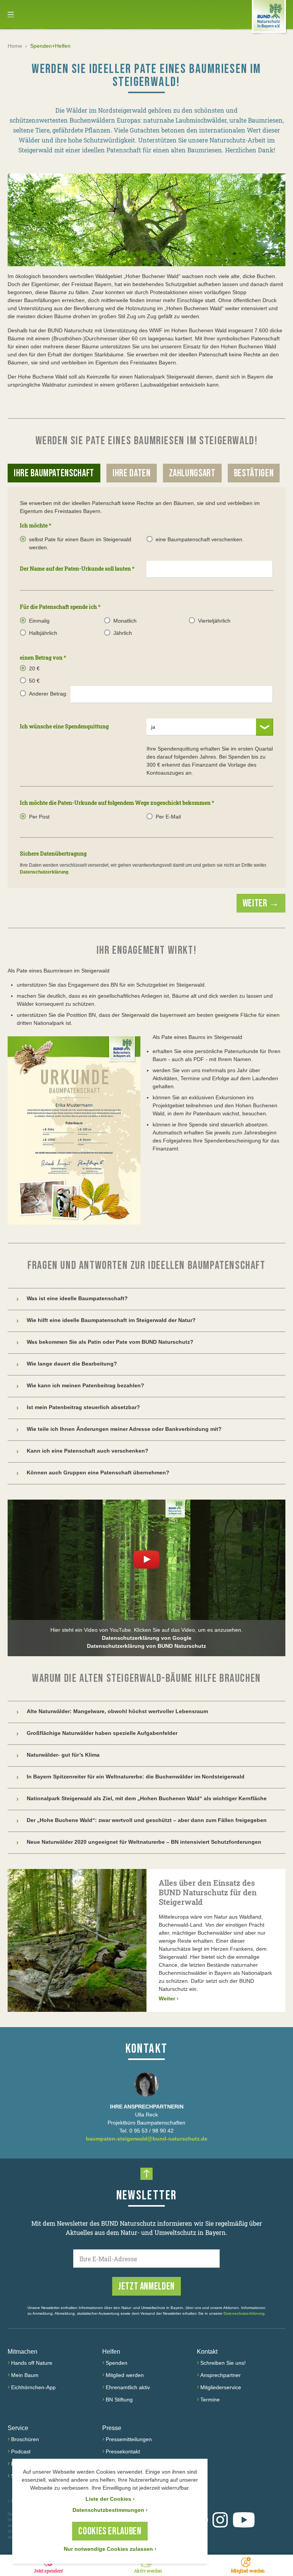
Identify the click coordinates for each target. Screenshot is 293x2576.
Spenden (117, 2363)
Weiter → (261, 904)
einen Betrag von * (43, 658)
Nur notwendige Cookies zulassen (110, 2549)
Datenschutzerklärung (44, 872)
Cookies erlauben (110, 2532)
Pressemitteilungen (129, 2439)
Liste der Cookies (110, 2499)
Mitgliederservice (221, 2387)
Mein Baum (25, 2375)
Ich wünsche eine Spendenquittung (64, 726)
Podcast (21, 2451)
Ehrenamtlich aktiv (128, 2387)
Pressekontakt (123, 2451)
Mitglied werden (125, 2375)
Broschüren (25, 2439)
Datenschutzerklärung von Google (147, 1638)
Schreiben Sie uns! (223, 2363)
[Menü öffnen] (11, 15)
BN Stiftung (119, 2400)
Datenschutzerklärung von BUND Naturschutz (146, 1646)
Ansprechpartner (221, 2375)
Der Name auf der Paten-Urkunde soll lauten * (77, 569)
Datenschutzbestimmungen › (110, 2510)
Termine (210, 2400)
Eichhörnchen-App (33, 2387)
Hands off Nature (32, 2363)
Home (15, 46)
